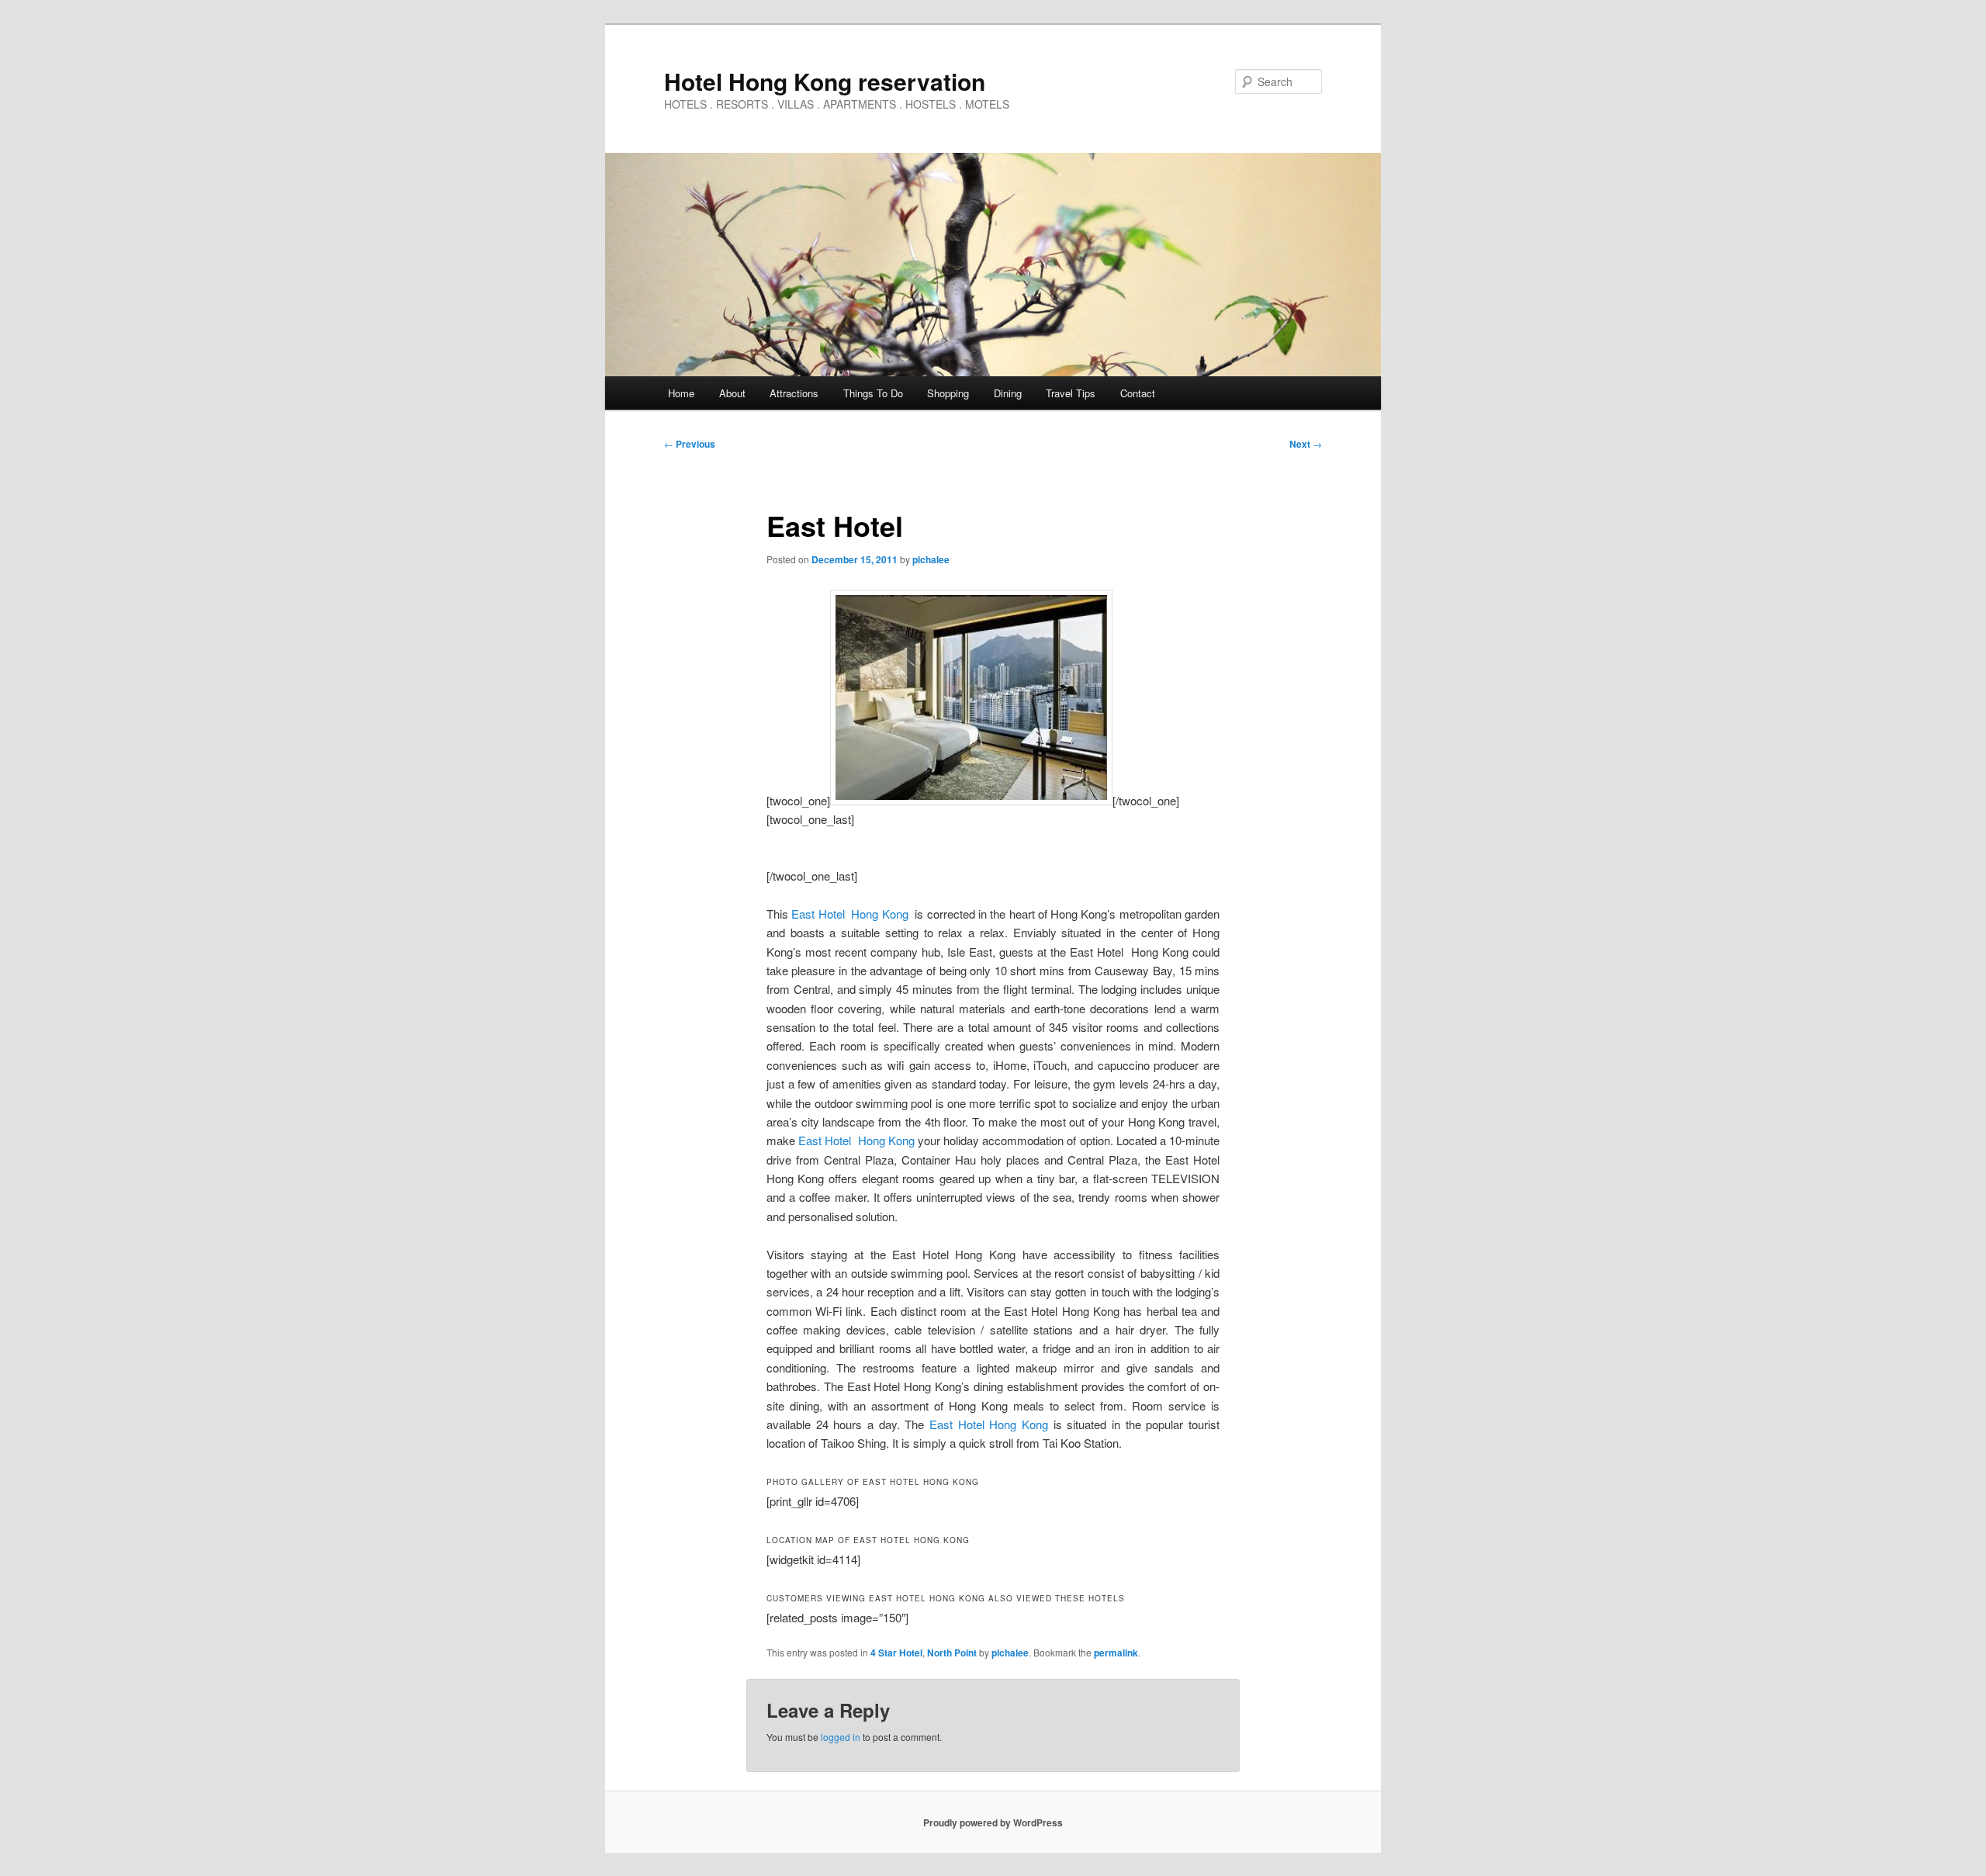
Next (1306, 444)
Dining (1008, 393)
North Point (952, 1653)
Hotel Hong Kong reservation (825, 81)
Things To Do (873, 393)
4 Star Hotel (896, 1653)
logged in (841, 1737)
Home (681, 393)
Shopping (948, 393)
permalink (1116, 1653)
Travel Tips (1071, 393)
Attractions (794, 393)
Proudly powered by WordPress (993, 1822)
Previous (690, 444)
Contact (1138, 393)
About (732, 393)
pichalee (931, 559)
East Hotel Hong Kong (849, 914)
